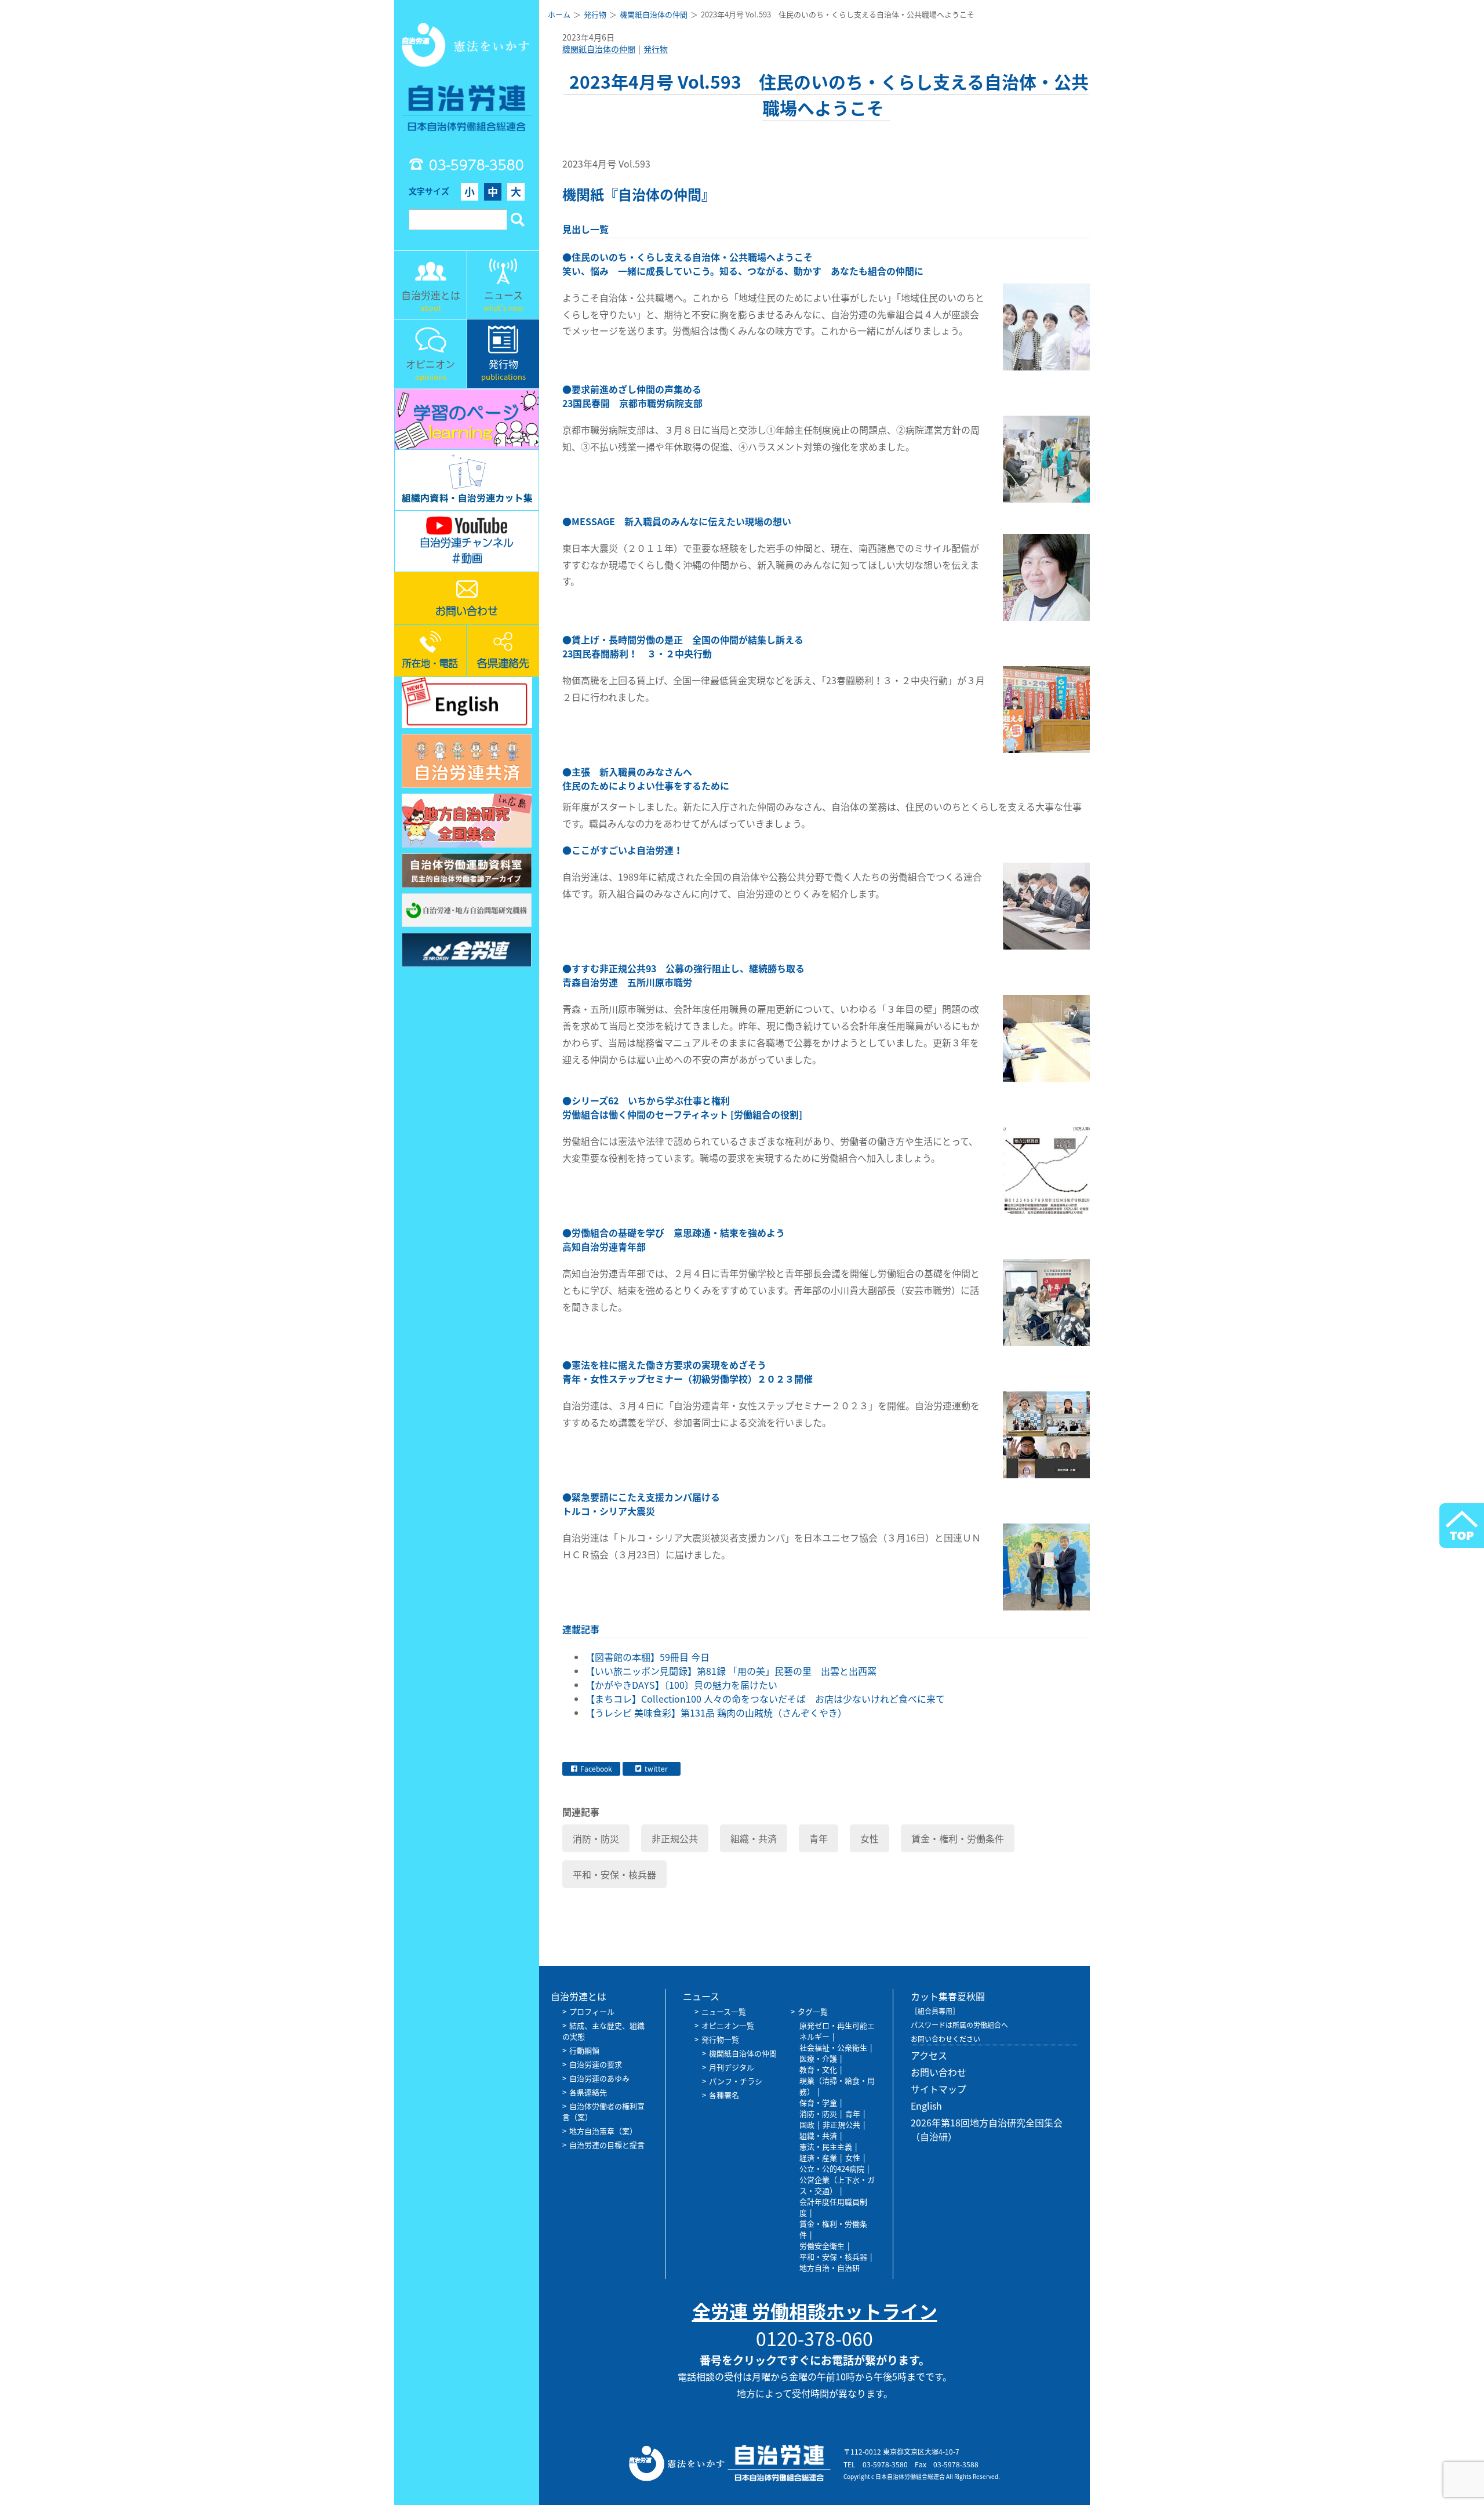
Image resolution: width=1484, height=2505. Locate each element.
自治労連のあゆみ (599, 2078)
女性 (870, 1838)
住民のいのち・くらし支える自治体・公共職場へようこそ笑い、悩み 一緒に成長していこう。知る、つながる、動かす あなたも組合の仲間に (743, 264)
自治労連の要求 (596, 2064)
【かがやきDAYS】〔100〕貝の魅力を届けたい (681, 1685)
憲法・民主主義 (826, 2146)
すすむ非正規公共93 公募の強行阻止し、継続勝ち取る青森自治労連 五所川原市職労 (683, 975)
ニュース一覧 (724, 2011)
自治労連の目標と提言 (607, 2145)
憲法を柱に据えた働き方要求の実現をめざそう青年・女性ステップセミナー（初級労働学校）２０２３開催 (688, 1372)
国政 (807, 2124)
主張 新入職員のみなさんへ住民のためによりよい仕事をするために (646, 779)
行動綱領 (584, 2050)
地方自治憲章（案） (603, 2131)
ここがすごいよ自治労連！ (627, 850)
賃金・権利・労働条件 (958, 1838)
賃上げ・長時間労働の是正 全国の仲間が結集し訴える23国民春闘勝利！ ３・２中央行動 (683, 646)
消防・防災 (596, 1838)
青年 (819, 1838)
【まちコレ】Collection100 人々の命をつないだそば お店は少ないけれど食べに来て (765, 1699)
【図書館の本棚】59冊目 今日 (648, 1657)
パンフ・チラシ (736, 2081)
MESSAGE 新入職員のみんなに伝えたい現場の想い (681, 521)
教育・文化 (818, 2069)
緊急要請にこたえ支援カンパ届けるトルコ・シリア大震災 (641, 1504)
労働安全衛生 (822, 2246)
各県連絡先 (588, 2092)
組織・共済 (754, 1838)
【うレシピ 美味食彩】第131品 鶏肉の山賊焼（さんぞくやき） (716, 1713)
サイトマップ (939, 2089)
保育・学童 (818, 2102)
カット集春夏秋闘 (948, 1996)
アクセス (929, 2055)
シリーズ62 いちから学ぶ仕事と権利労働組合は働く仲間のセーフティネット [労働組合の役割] (682, 1107)
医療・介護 (818, 2058)
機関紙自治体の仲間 (599, 49)
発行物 (656, 49)
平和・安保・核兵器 (614, 1874)
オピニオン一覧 (728, 2025)
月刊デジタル (732, 2067)
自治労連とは (579, 1996)
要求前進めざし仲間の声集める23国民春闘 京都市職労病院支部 (632, 396)
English (926, 2106)
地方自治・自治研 (830, 2268)
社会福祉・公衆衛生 (833, 2047)
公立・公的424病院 (832, 2168)
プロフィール (592, 2011)
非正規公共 (675, 1838)
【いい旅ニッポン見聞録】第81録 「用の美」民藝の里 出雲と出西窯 (731, 1671)
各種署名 (724, 2095)
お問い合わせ (939, 2072)
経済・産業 (818, 2157)
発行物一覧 (720, 2039)
